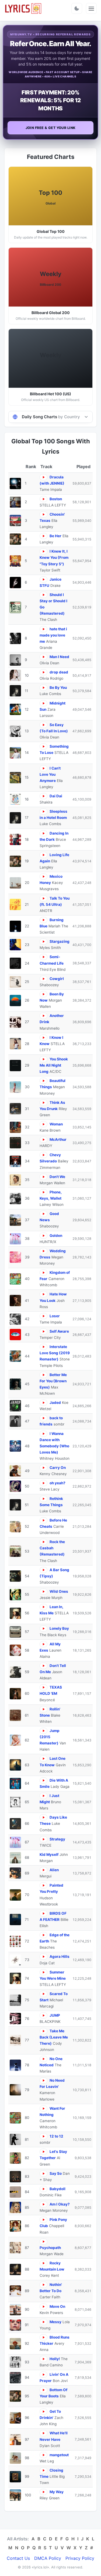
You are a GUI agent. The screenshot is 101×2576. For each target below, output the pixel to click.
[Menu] (91, 8)
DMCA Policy (48, 2558)
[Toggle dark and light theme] (77, 8)
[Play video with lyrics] (43, 477)
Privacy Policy (80, 2558)
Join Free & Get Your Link (51, 128)
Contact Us (18, 2558)
